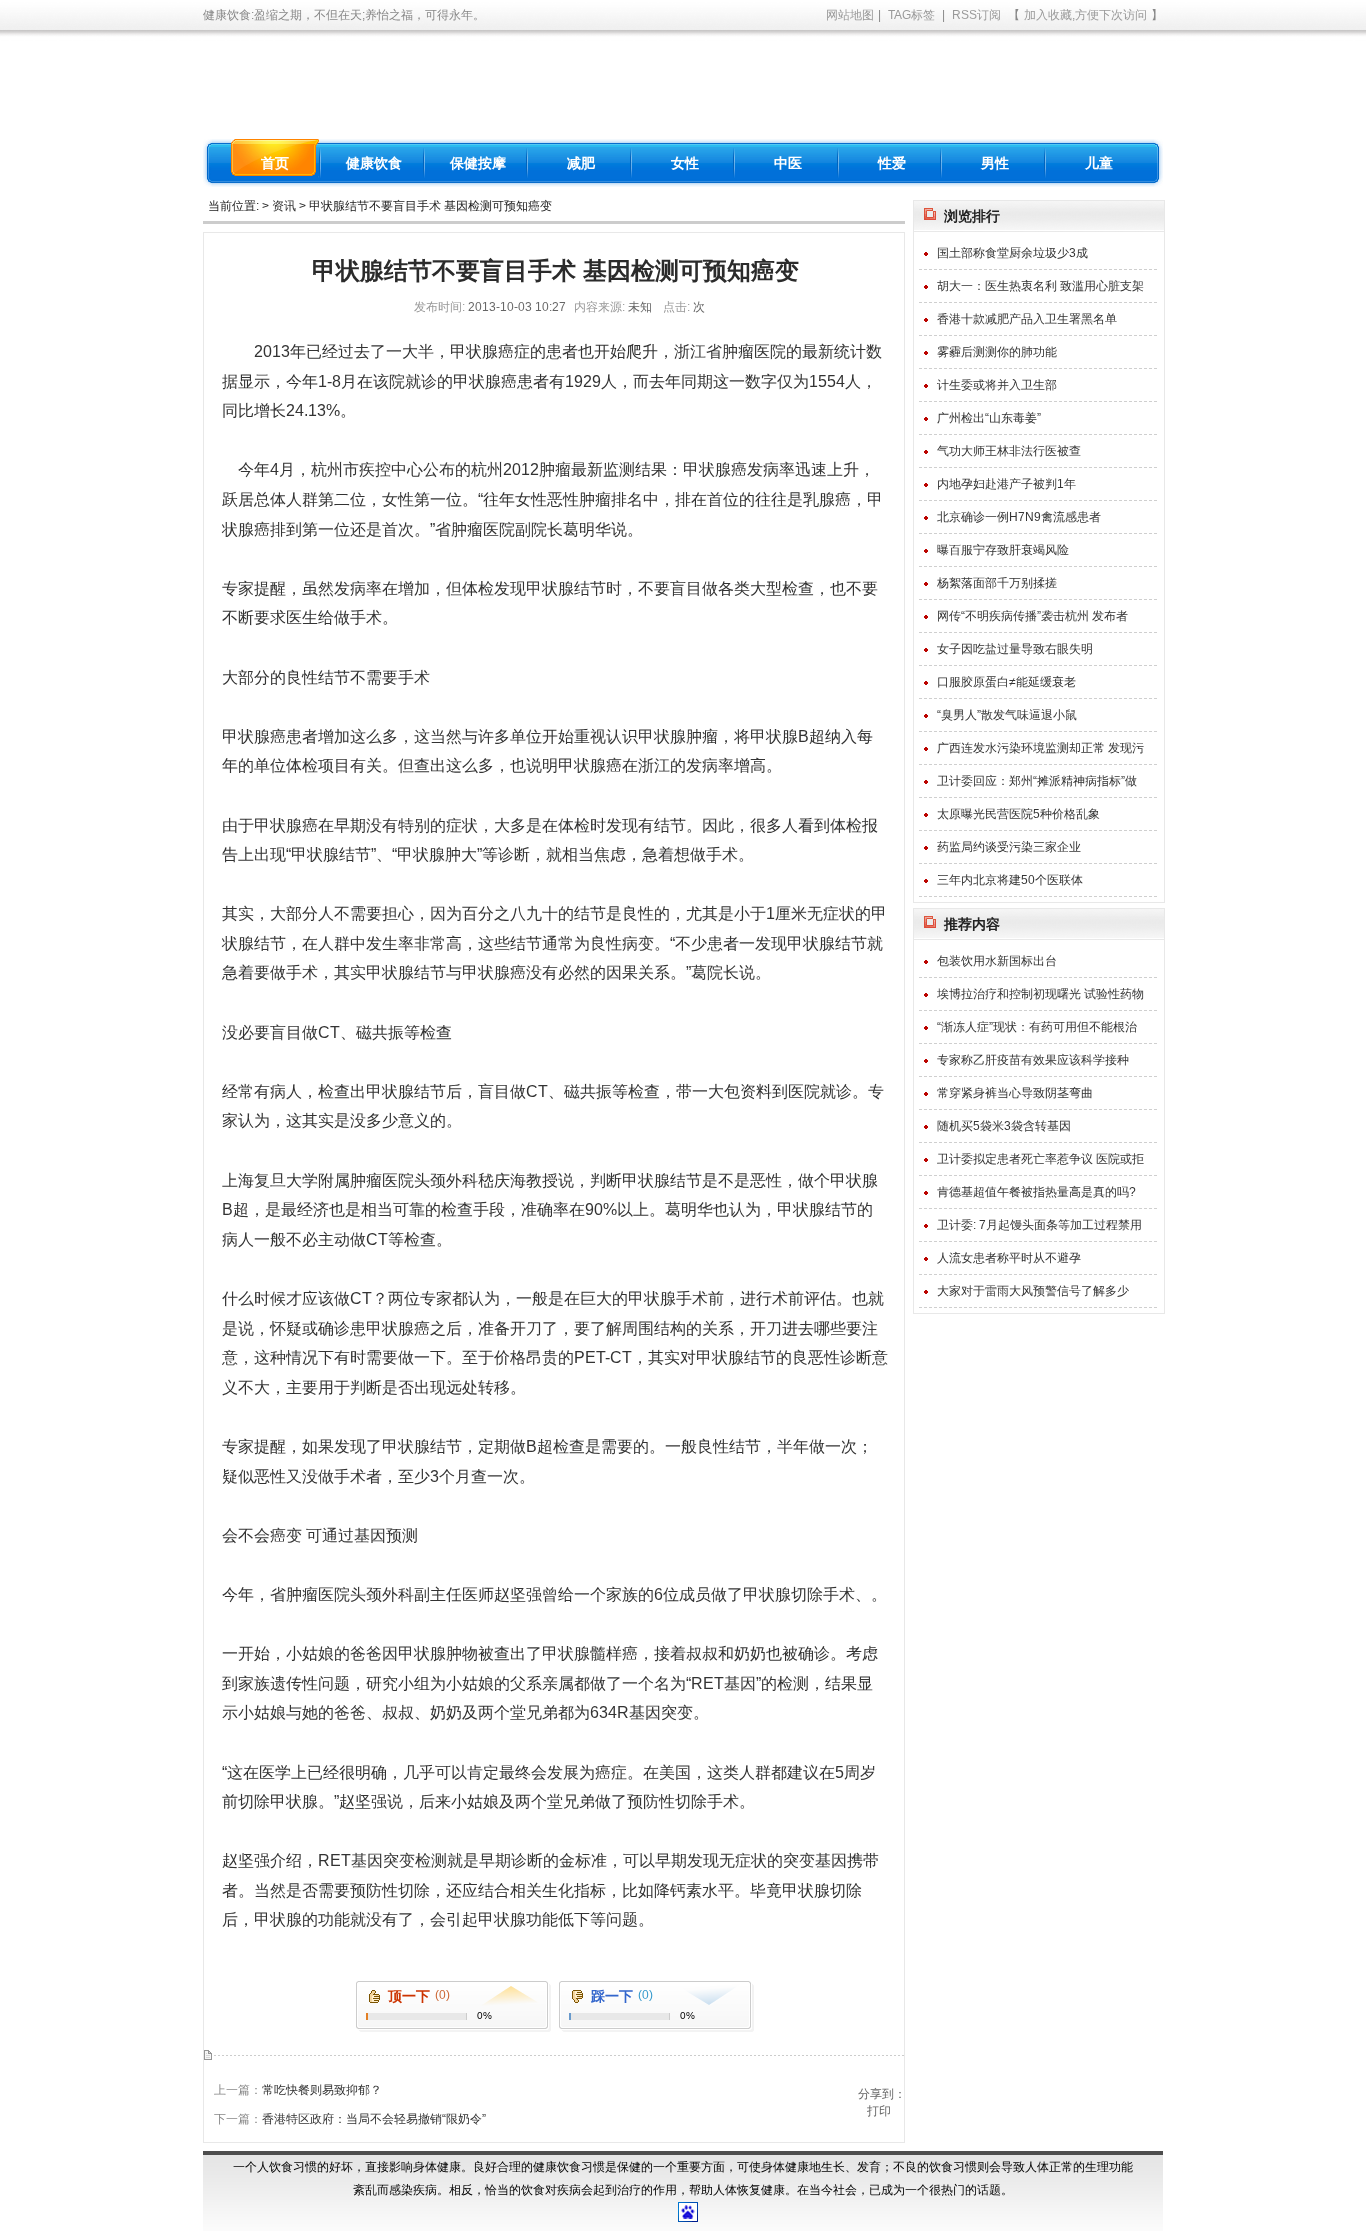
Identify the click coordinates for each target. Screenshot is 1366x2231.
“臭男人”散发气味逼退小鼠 (1007, 715)
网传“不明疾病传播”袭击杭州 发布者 (1032, 616)
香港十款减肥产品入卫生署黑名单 (1027, 319)
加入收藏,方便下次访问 (1085, 15)
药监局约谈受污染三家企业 (1009, 847)
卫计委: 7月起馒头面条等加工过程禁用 (1039, 1225)
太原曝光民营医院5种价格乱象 (1018, 814)
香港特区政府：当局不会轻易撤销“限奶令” (374, 2119)
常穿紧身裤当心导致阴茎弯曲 (1015, 1093)
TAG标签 (911, 15)
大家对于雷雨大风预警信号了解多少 (1033, 1291)
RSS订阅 (976, 15)
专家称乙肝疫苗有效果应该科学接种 (1033, 1060)
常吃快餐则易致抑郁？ (322, 2090)
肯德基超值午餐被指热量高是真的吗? (1036, 1192)
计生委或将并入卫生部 (997, 385)
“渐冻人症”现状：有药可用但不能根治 (1037, 1027)
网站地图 (850, 15)
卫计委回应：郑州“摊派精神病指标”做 (1037, 781)
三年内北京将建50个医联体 (1010, 880)
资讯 (284, 206)
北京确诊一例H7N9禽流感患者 (1019, 517)
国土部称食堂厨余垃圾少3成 (1012, 253)
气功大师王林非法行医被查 (1009, 451)
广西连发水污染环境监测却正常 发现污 (1040, 748)
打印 (879, 2111)
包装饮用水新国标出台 (997, 961)
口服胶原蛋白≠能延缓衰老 (1006, 682)
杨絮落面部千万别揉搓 (997, 583)
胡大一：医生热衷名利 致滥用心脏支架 (1040, 286)
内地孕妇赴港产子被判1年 (1006, 484)
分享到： (882, 2094)
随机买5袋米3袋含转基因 (1004, 1126)
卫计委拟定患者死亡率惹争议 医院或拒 (1040, 1159)
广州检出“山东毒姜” (989, 418)
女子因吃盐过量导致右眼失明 (1015, 649)
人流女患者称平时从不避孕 (1009, 1258)
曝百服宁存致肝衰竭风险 (1003, 550)
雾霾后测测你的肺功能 (997, 352)
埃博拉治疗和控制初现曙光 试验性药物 (1040, 994)
